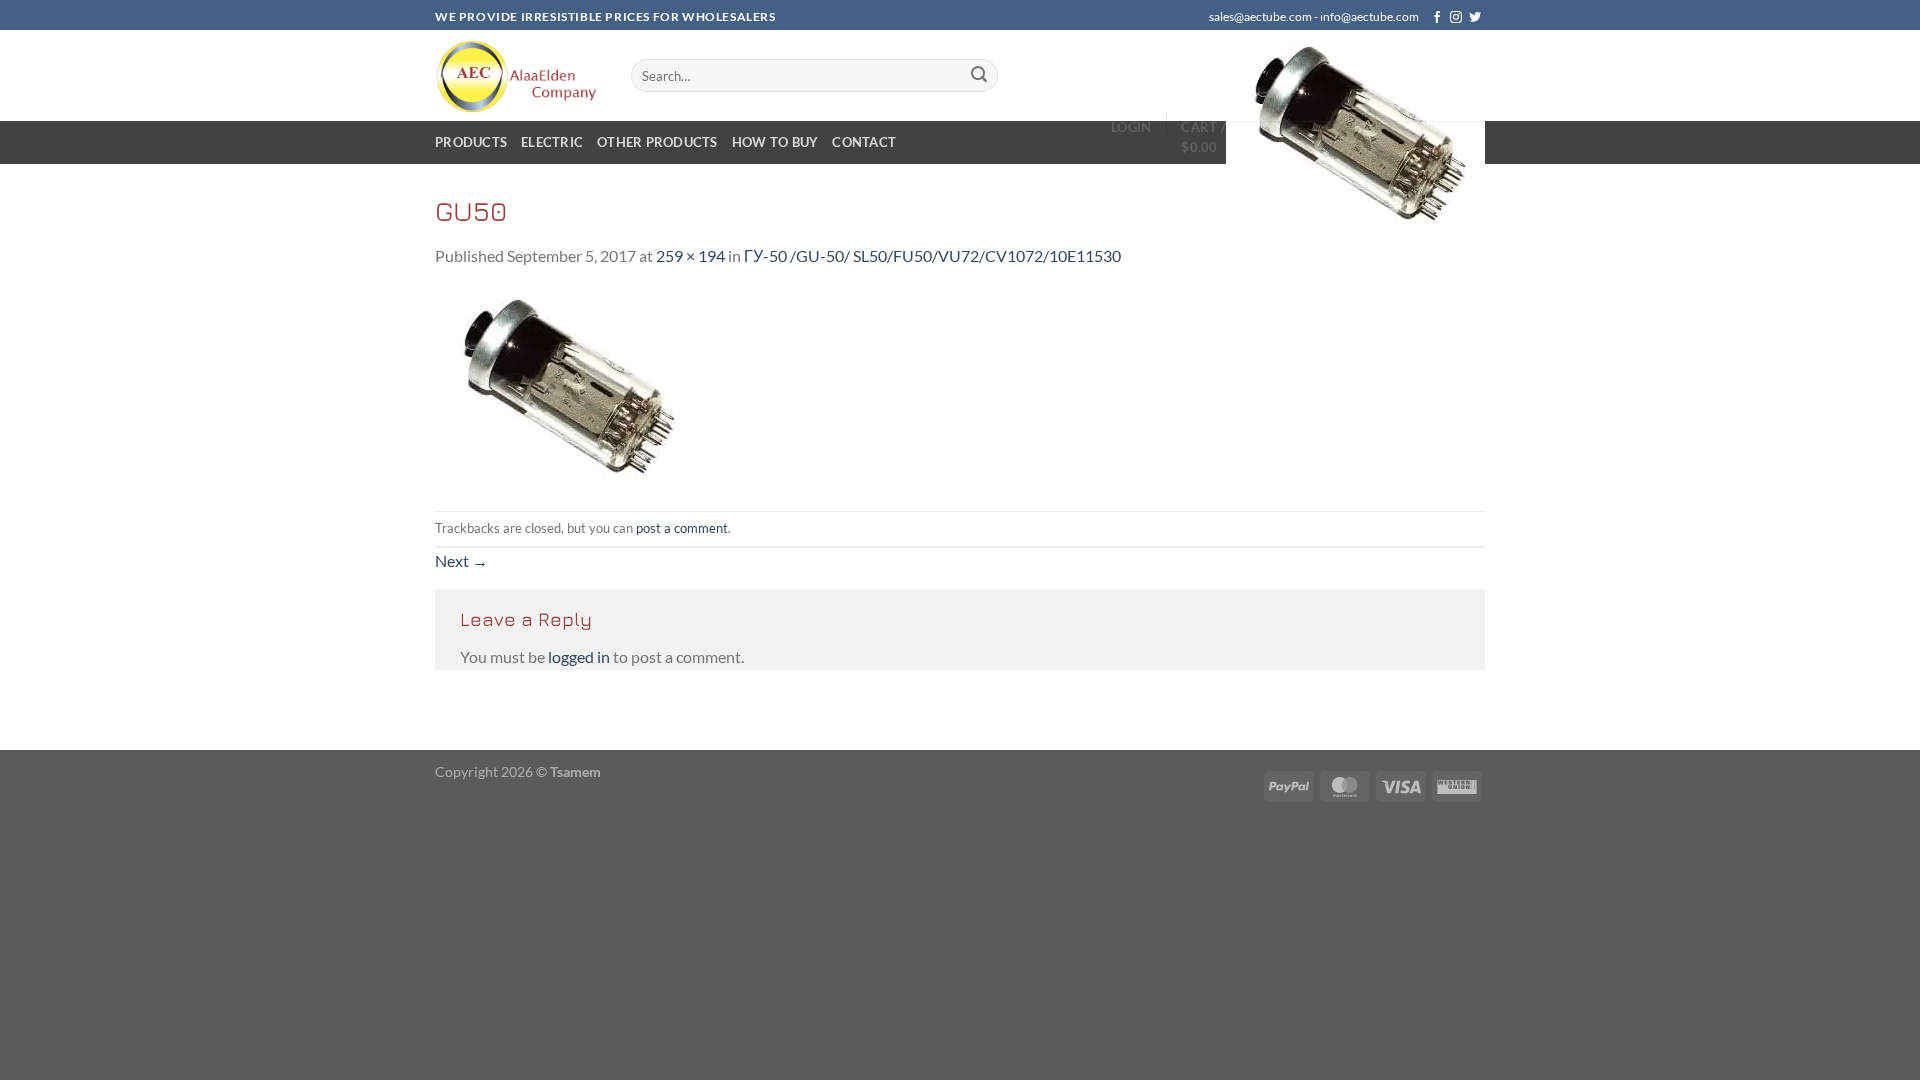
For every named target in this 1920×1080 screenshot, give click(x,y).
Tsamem (575, 771)
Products (471, 142)
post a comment (682, 528)
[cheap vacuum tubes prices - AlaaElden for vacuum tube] (518, 75)
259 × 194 (690, 255)
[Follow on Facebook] (1437, 18)
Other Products (657, 142)
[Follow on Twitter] (1475, 18)
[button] (1131, 127)
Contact (864, 142)
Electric (552, 142)
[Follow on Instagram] (1456, 18)
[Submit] (980, 76)
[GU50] (564, 387)
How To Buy (775, 142)
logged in (579, 656)
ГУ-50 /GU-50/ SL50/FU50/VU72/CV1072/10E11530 (932, 255)
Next (461, 560)
